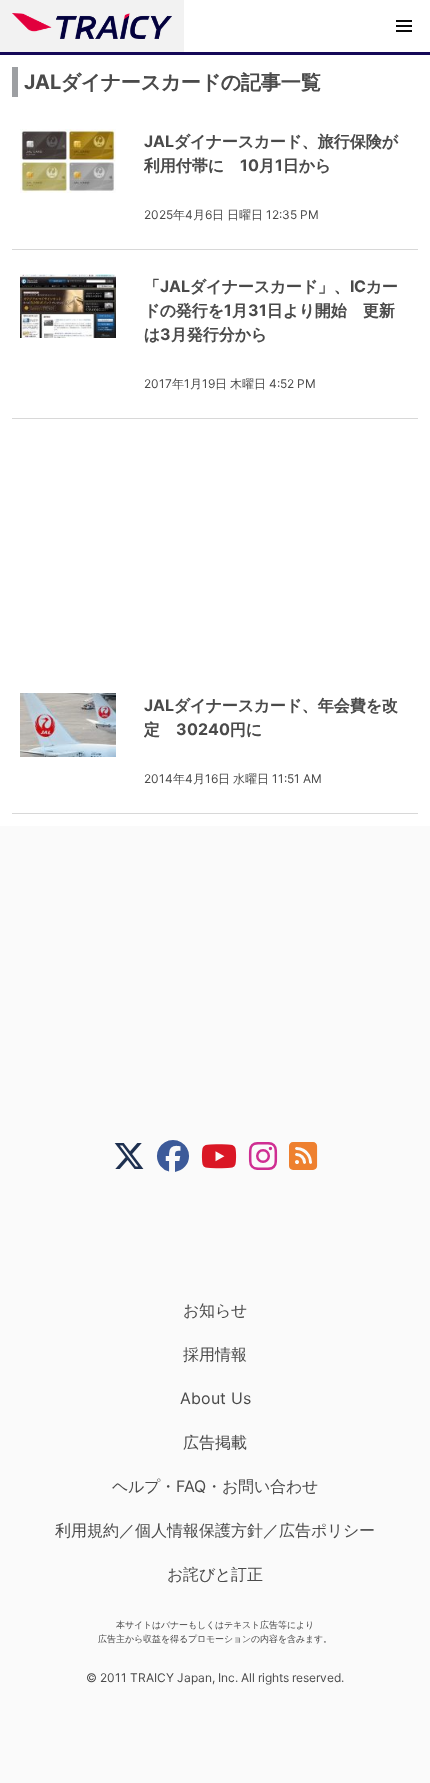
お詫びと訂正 (215, 1574)
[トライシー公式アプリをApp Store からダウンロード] (227, 1236)
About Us (215, 1398)
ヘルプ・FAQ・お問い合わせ (215, 1486)
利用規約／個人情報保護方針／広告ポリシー (215, 1530)
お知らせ (215, 1310)
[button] (404, 26)
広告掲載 (215, 1442)
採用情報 (215, 1354)
